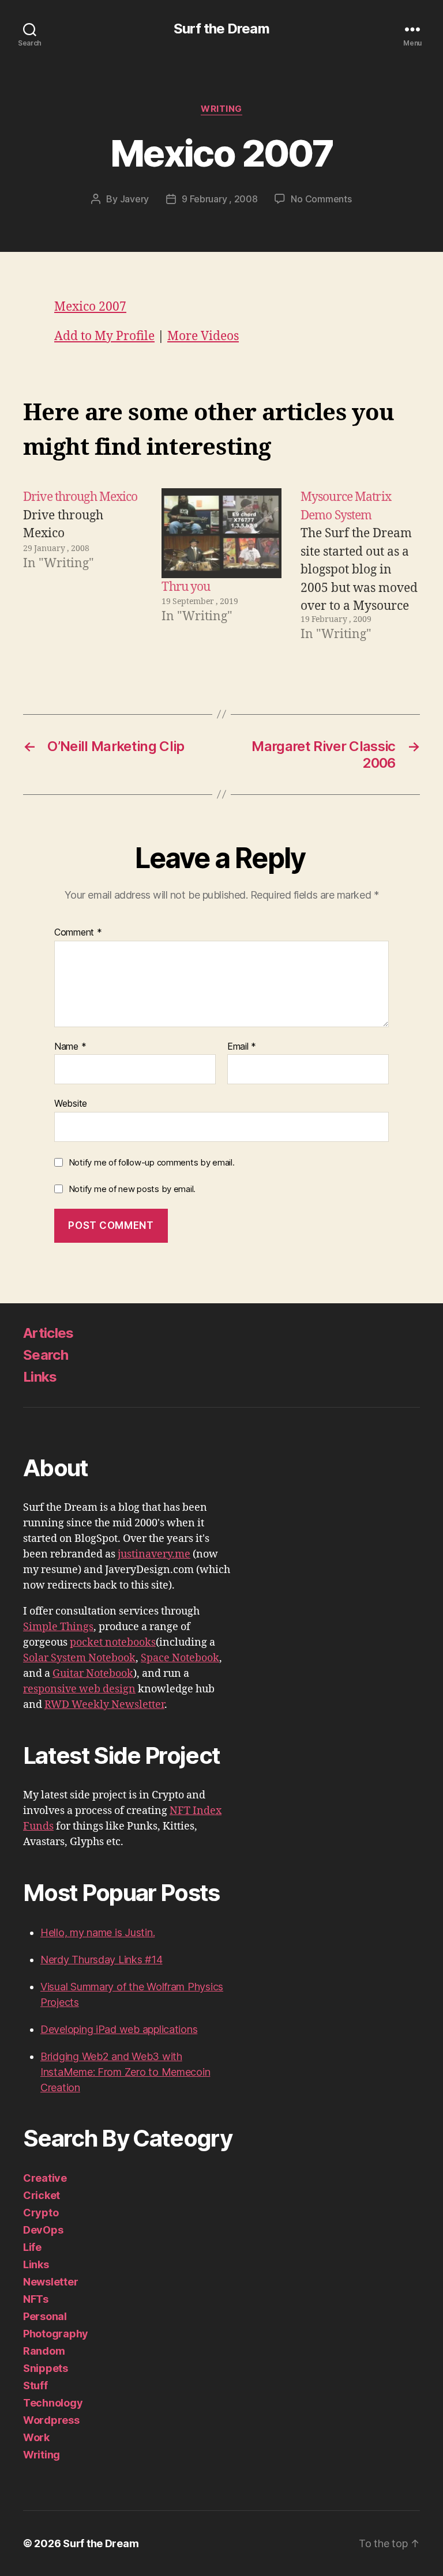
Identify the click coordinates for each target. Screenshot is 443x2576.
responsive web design (79, 1689)
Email (242, 1047)
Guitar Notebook (93, 1674)
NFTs (36, 2299)
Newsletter (50, 2282)
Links (40, 1377)
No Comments (321, 199)
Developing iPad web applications (119, 2029)
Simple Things (58, 1627)
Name (70, 1047)
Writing (221, 109)
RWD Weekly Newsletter (104, 1705)
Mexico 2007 (90, 307)
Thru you (186, 587)
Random (44, 2351)
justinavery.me (154, 1554)
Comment (78, 933)
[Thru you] (221, 533)
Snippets (46, 2368)
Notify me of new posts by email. (132, 1189)
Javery (134, 199)
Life (32, 2247)
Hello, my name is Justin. (97, 1932)
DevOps (43, 2230)
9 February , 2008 (219, 199)
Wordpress (51, 2420)
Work (36, 2437)
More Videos (203, 336)
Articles (48, 1333)
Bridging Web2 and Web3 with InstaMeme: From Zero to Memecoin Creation (125, 2072)
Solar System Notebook (79, 1658)
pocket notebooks (113, 1642)
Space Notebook (180, 1658)
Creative (45, 2178)
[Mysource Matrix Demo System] (360, 566)
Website (71, 1103)
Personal (45, 2316)
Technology (53, 2403)
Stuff (35, 2385)
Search (46, 1355)
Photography (56, 2334)
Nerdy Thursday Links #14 (102, 1960)
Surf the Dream (221, 29)
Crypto (41, 2213)
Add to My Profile (104, 336)
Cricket (42, 2195)
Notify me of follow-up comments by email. (152, 1162)
